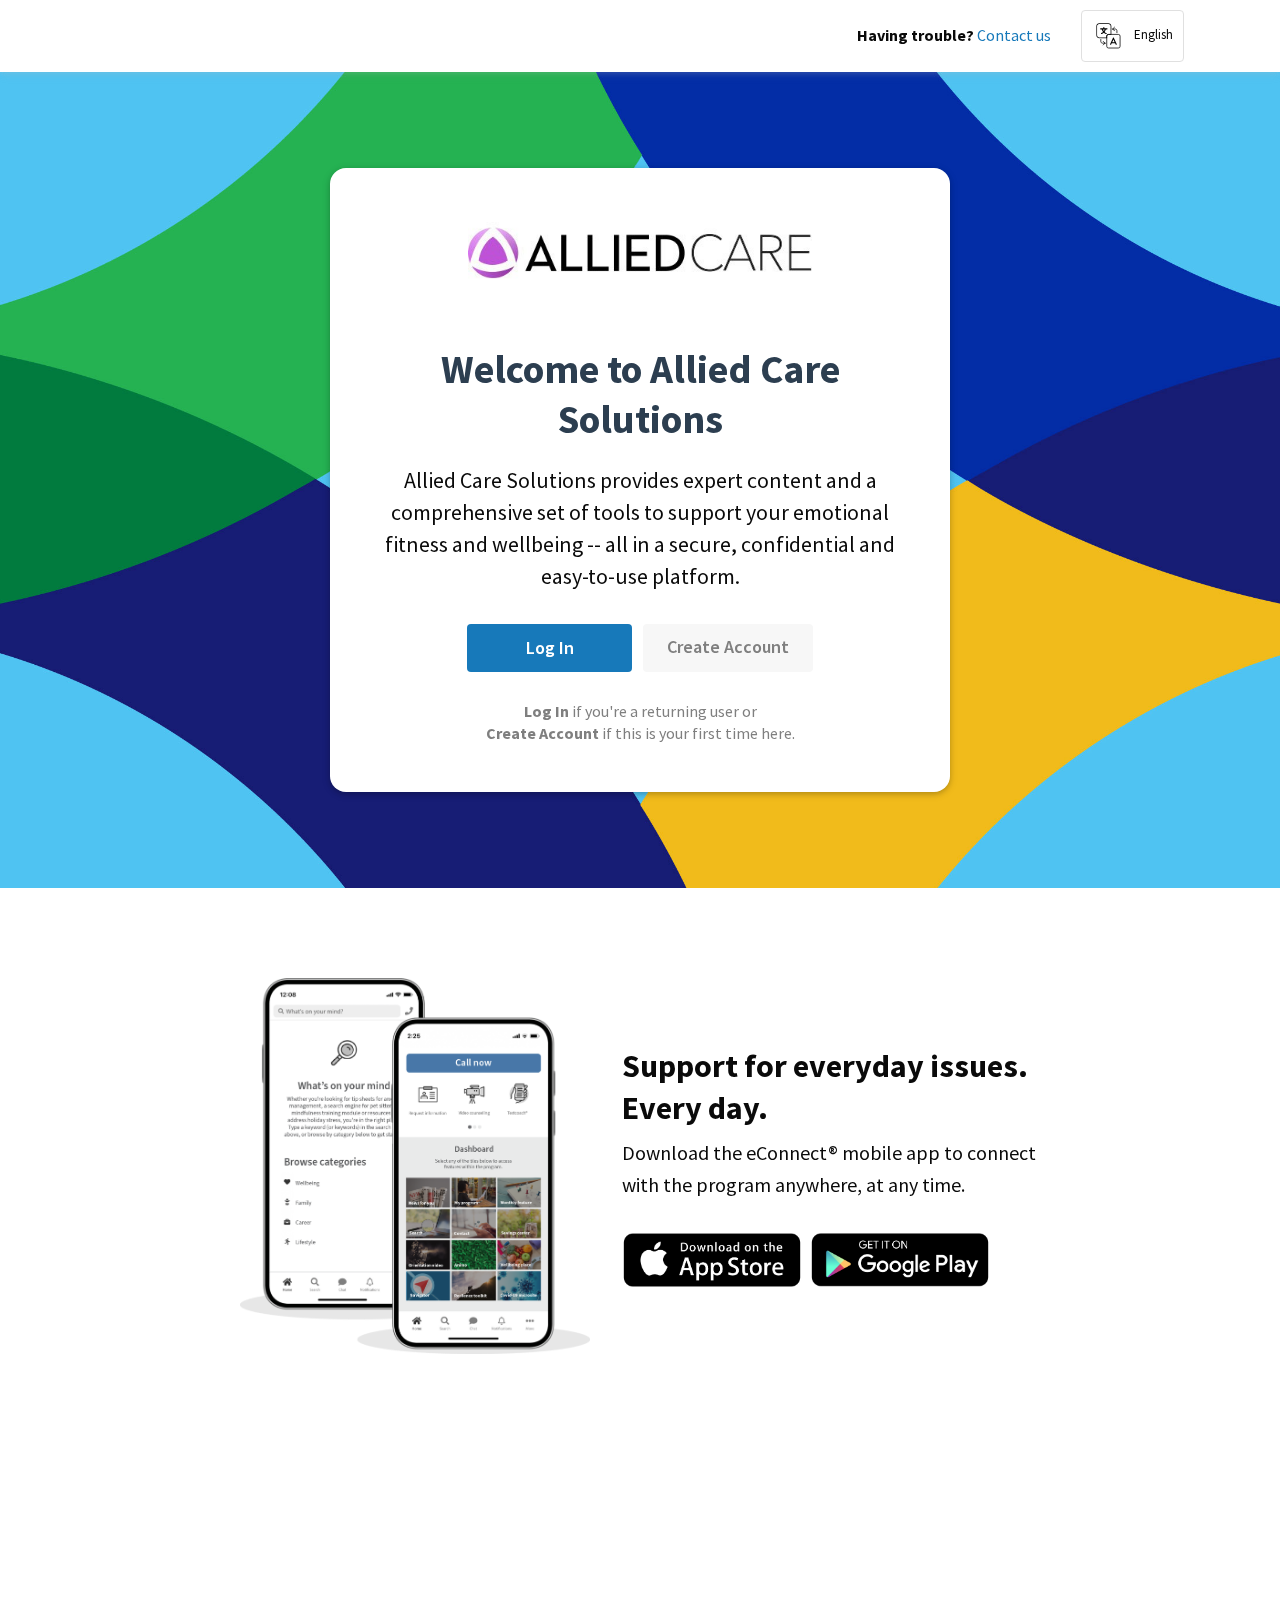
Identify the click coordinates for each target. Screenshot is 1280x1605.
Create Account (728, 646)
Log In (550, 647)
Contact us (1014, 35)
